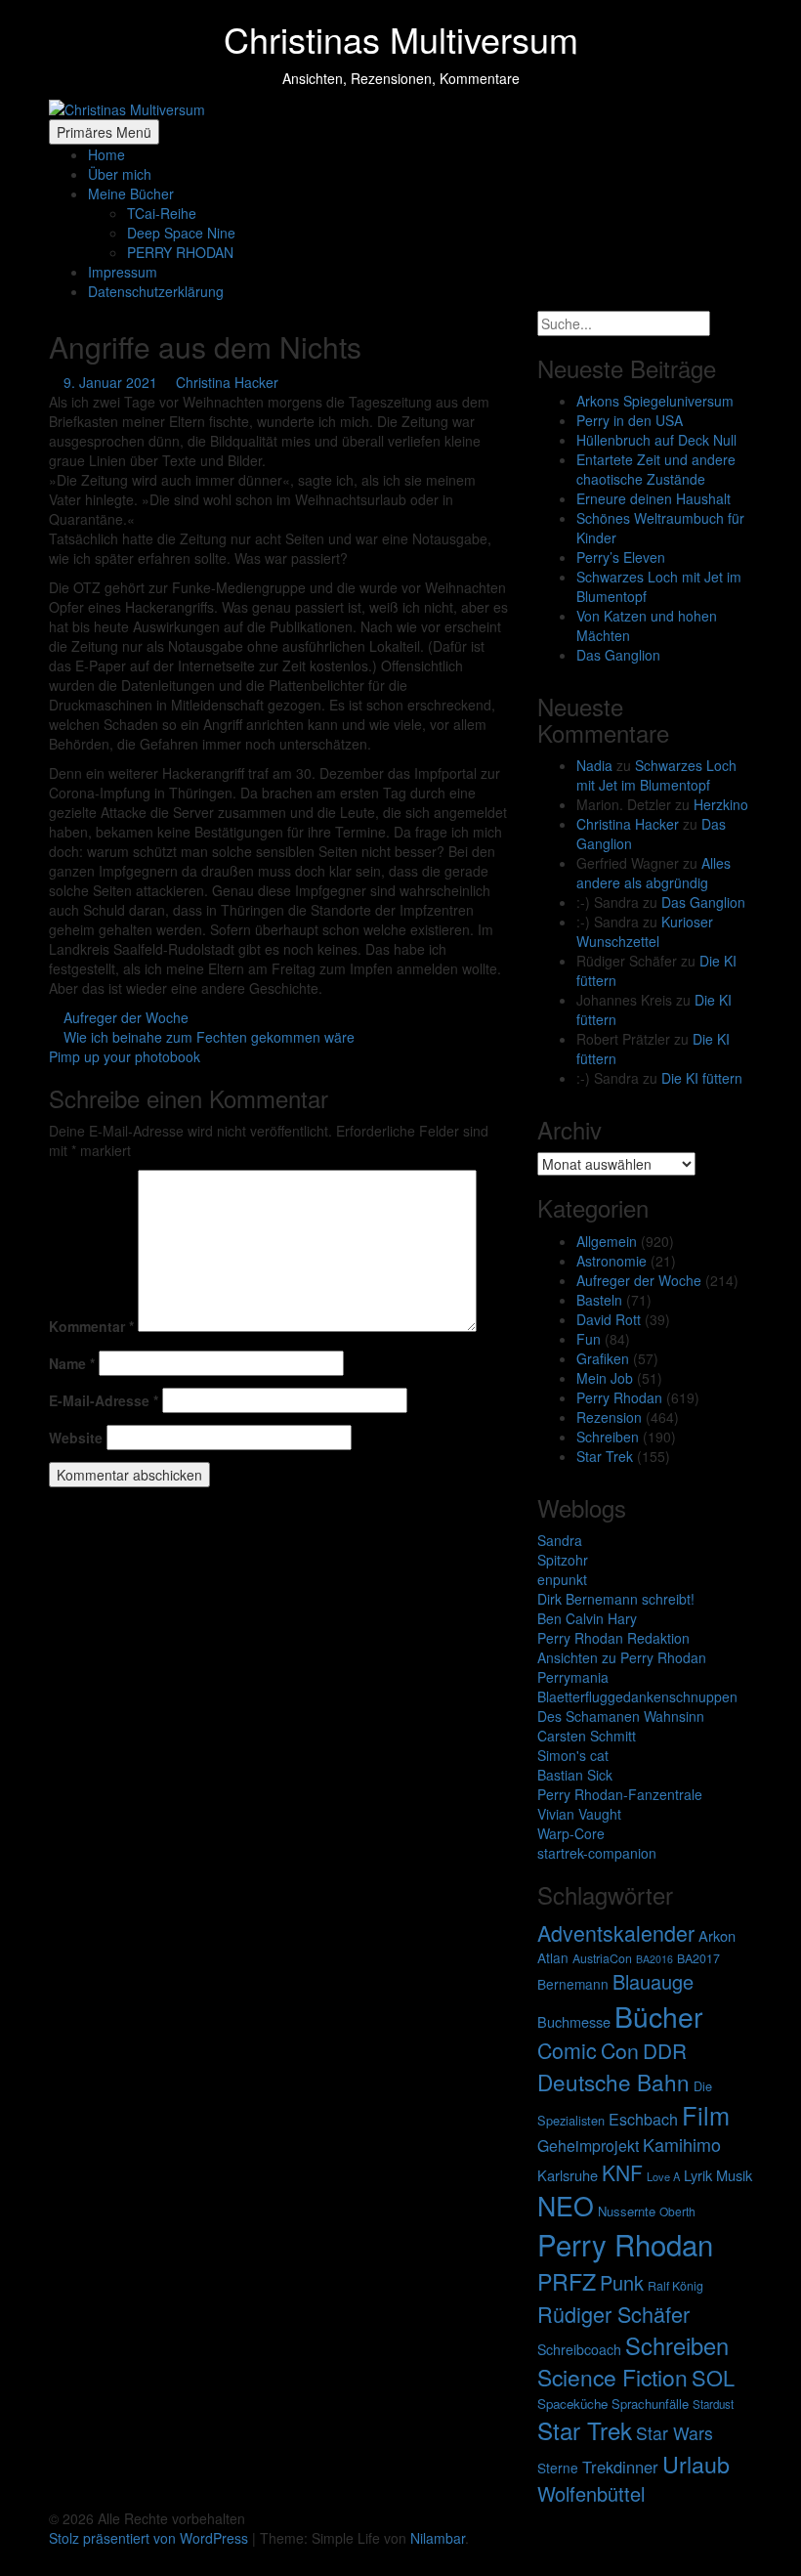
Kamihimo (682, 2144)
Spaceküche (572, 2404)
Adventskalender (616, 1932)
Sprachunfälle (650, 2404)
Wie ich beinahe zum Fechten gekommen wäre (207, 1037)
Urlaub (696, 2464)
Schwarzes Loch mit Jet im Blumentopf (656, 775)
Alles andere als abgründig (653, 873)
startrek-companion (597, 1853)
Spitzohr (563, 1560)
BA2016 (654, 1959)
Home (106, 154)
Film (706, 2115)
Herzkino (721, 804)
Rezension (609, 1417)
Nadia (594, 765)
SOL (713, 2377)
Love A (663, 2176)
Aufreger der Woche (126, 1017)
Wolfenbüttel (591, 2493)
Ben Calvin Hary (587, 1618)
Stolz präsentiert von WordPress (150, 2538)
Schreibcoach (579, 2349)
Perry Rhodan (619, 1397)
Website (76, 1438)
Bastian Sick (575, 1775)
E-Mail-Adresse (104, 1400)
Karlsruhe (568, 2175)
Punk (622, 2282)
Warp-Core (571, 1833)
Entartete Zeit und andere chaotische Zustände (656, 469)
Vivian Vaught (579, 1814)
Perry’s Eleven (621, 557)
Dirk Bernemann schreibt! (616, 1599)
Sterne (558, 2468)
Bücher (658, 2016)
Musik (734, 2175)
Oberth (677, 2211)
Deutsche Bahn (613, 2082)
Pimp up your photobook (126, 1056)
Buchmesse (574, 2021)
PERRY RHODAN (180, 252)
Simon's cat (573, 1755)
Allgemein (607, 1241)
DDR (665, 2050)
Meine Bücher (131, 193)
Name (72, 1363)
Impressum (123, 272)
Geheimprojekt (588, 2146)
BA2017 (698, 1958)
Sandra (560, 1540)
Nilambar (438, 2538)
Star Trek (605, 1456)
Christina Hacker (227, 382)
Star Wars (675, 2433)
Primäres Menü (104, 132)
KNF (622, 2172)
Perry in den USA (630, 420)
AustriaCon (602, 1958)
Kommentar (91, 1326)
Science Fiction (612, 2377)
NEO (566, 2205)
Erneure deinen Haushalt (653, 498)
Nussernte (627, 2211)
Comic (567, 2050)
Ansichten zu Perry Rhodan (622, 1657)
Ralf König (675, 2286)
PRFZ (567, 2281)
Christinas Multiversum (401, 39)
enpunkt (562, 1579)
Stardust (713, 2404)
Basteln (599, 1300)
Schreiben (608, 1437)
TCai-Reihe (162, 213)
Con (620, 2050)
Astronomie (611, 1261)
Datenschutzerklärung (156, 291)
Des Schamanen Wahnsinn (621, 1716)
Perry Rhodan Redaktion (613, 1638)
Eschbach (643, 2119)
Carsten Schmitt (587, 1736)
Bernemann (573, 1984)
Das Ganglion (618, 655)
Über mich (120, 174)
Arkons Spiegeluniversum (655, 401)
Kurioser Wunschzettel (645, 931)
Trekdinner (620, 2467)
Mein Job (605, 1378)
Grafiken (603, 1358)
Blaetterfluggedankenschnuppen (637, 1696)
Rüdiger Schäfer (613, 2314)
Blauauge (653, 1981)
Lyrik (698, 2175)
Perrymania (573, 1677)
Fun (589, 1339)
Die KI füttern (702, 1078)
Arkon (717, 1935)
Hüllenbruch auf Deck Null (656, 440)
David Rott (609, 1319)
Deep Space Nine (181, 233)
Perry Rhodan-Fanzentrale (620, 1794)
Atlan (553, 1957)
